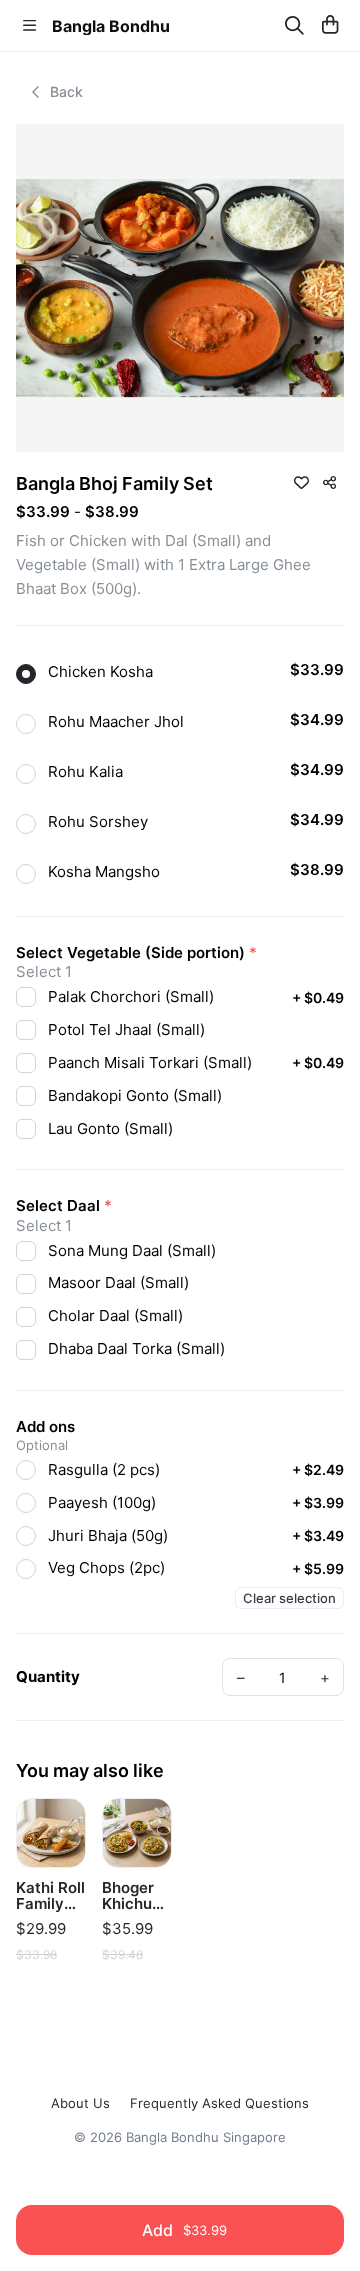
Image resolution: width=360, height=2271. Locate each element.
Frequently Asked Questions (219, 2103)
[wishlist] (301, 482)
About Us (80, 2103)
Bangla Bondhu (111, 26)
